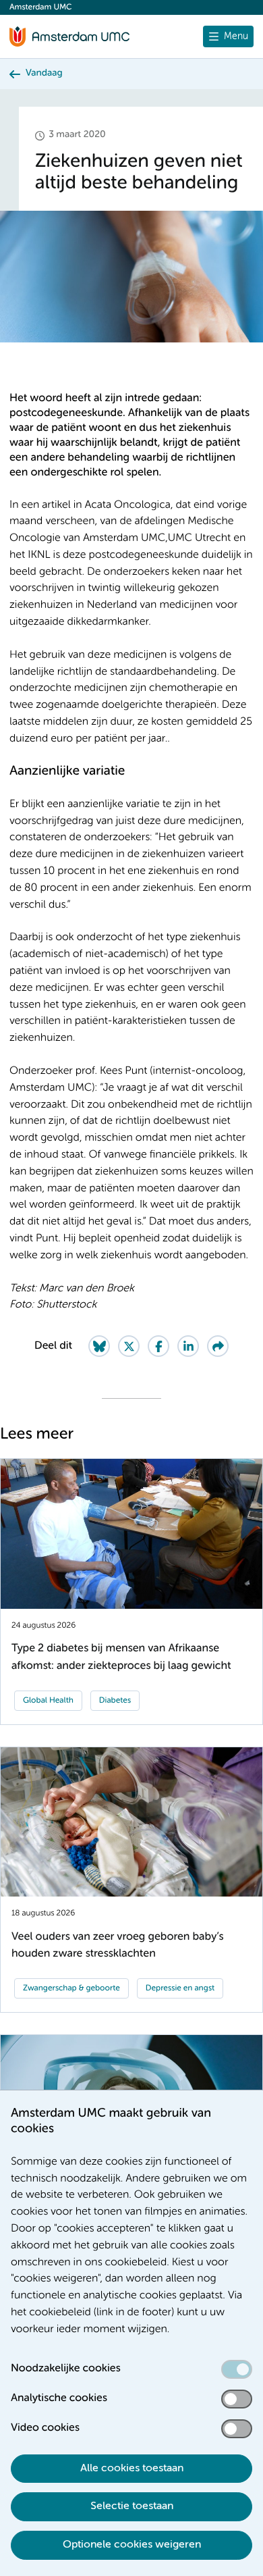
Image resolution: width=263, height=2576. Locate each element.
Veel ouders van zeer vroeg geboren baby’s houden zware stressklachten (117, 1945)
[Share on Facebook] (158, 1346)
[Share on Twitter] (129, 1346)
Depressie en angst (180, 1988)
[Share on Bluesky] (99, 1346)
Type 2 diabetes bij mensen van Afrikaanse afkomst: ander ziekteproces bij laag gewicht (121, 1657)
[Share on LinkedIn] (188, 1346)
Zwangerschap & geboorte (71, 1988)
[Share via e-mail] (218, 1346)
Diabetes (115, 1701)
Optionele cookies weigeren (132, 2545)
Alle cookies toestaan (132, 2469)
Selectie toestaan (132, 2506)
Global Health (48, 1701)
